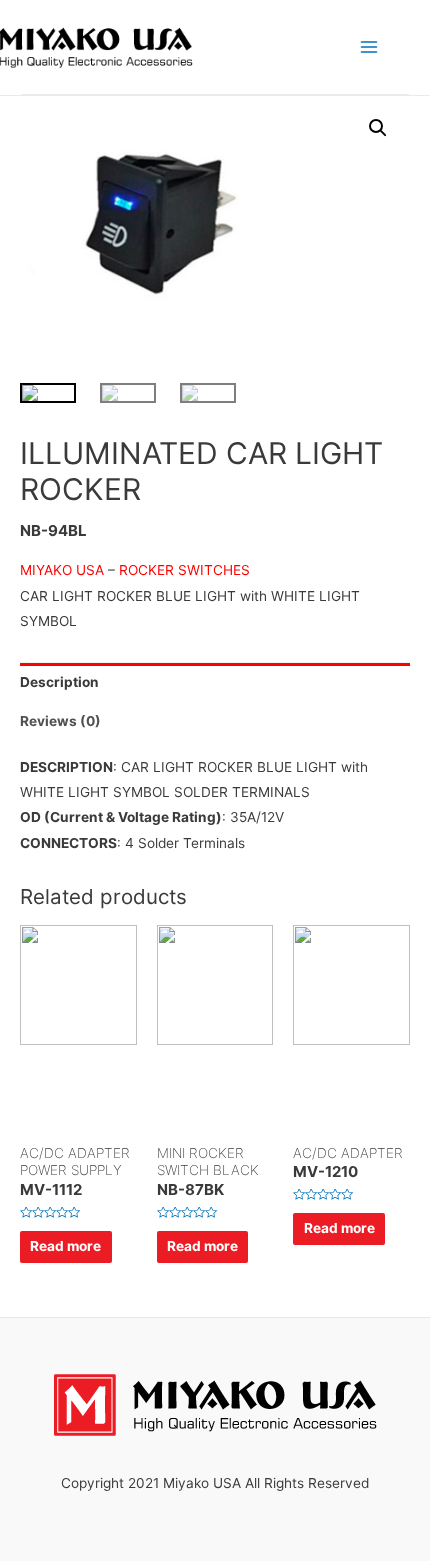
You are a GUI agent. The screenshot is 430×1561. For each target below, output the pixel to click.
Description (59, 682)
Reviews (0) (60, 721)
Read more (65, 1246)
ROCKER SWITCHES (184, 570)
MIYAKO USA (64, 570)
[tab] (215, 682)
